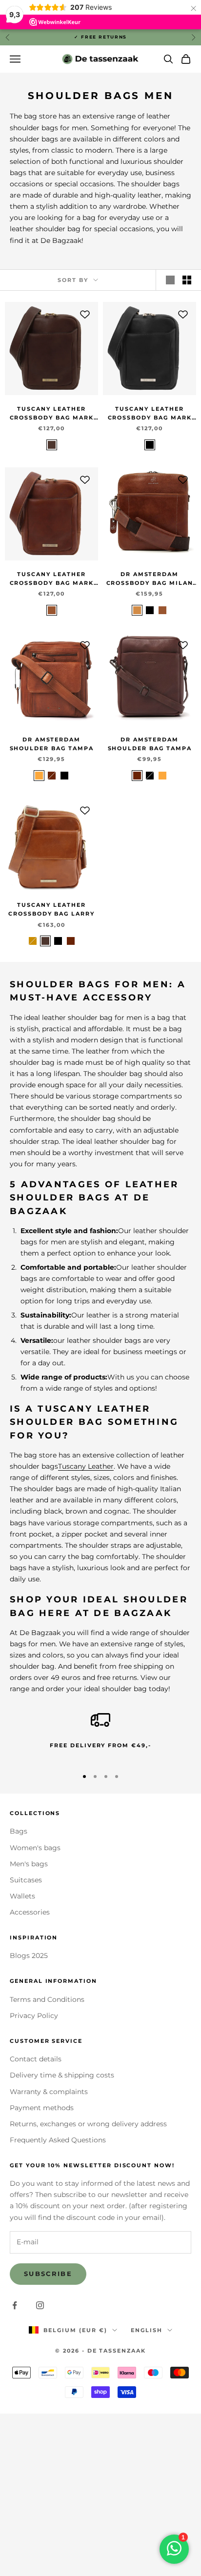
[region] (100, 1735)
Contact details (36, 2059)
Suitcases (26, 1880)
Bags (19, 1831)
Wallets (22, 1896)
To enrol (101, 2541)
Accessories (30, 1912)
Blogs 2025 (29, 1956)
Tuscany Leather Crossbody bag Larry (51, 909)
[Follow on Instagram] (40, 2305)
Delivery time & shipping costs (62, 2075)
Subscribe (48, 2274)
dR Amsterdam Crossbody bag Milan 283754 (150, 580)
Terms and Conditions (47, 1999)
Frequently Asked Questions (58, 2140)
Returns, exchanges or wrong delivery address (88, 2124)
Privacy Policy (34, 2016)
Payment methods (42, 2108)
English (147, 2330)
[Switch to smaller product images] (187, 280)
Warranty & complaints (49, 2092)
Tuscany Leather (86, 1466)
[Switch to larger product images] (170, 280)
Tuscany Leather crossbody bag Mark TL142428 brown (52, 414)
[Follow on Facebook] (15, 2305)
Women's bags (35, 1848)
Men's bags (29, 1864)
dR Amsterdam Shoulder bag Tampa (52, 744)
